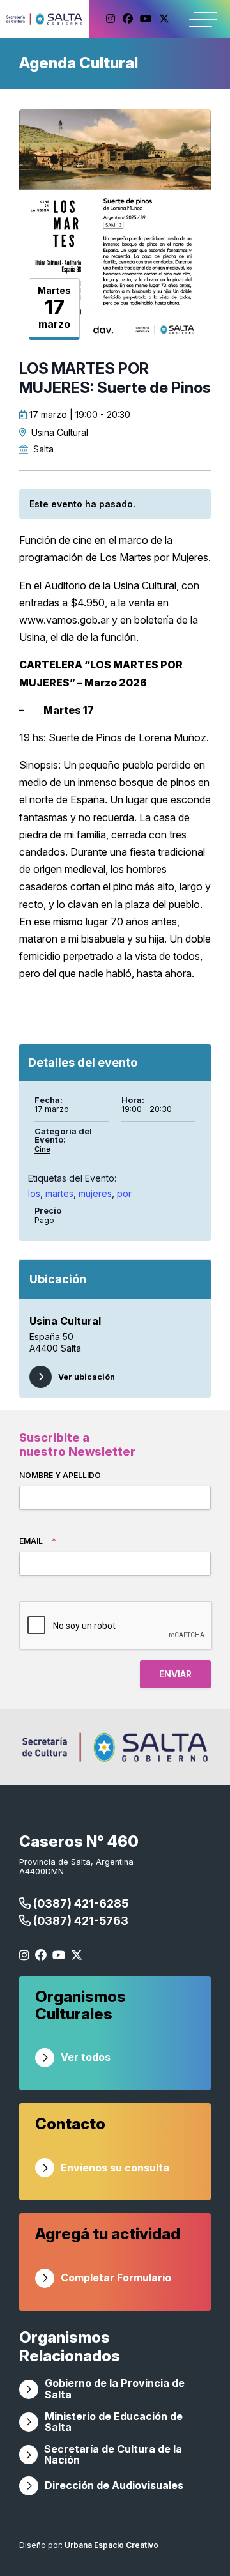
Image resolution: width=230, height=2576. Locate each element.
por (124, 1193)
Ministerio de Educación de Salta (114, 2422)
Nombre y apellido (60, 1475)
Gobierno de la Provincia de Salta (115, 2389)
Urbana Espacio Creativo (111, 2545)
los (34, 1193)
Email (38, 1541)
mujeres (95, 1193)
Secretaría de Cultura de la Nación (113, 2455)
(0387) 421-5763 (80, 1921)
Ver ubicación (87, 1377)
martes (59, 1193)
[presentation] (116, 1626)
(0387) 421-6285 (80, 1903)
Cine (42, 1149)
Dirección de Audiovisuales (114, 2485)
